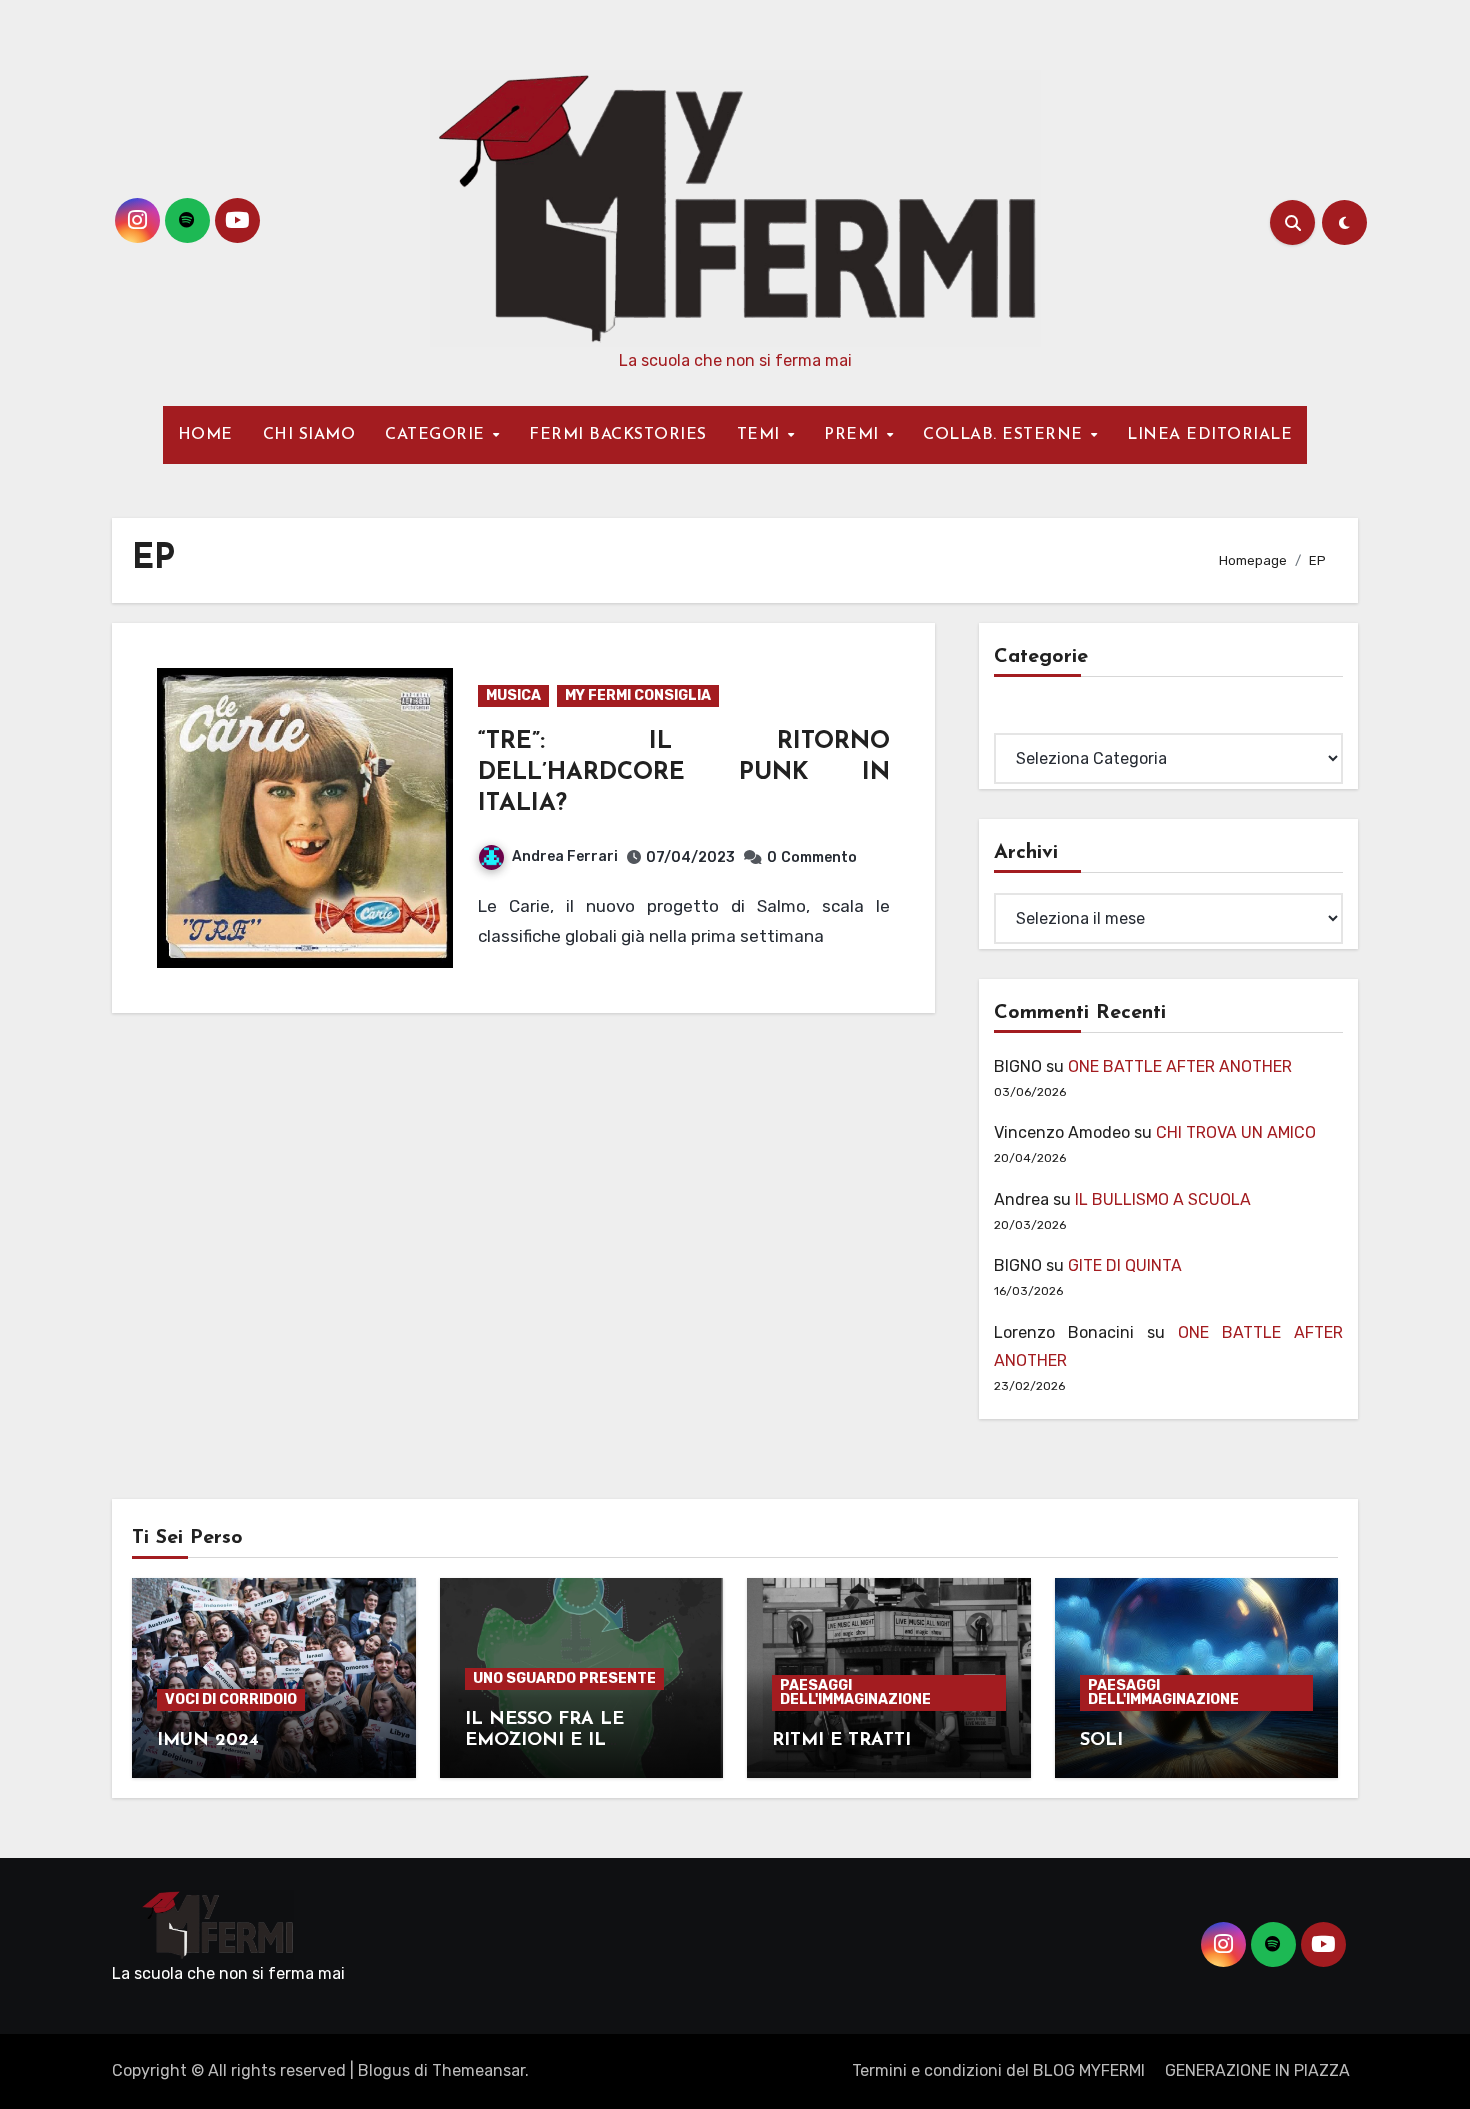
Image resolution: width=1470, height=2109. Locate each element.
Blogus (384, 2070)
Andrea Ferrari (565, 856)
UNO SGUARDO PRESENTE (564, 1678)
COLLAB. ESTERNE (1005, 435)
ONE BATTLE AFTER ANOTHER (1180, 1066)
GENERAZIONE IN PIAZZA (1257, 2070)
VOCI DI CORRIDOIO (231, 1699)
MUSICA (513, 695)
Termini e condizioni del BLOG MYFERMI (998, 2070)
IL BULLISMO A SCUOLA (1163, 1199)
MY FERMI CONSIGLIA (638, 695)
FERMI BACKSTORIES (618, 435)
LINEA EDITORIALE (1209, 435)
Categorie (1031, 718)
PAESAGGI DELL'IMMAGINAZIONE (855, 1692)
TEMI (761, 435)
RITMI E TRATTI (841, 1741)
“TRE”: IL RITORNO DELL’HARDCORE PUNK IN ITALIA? (684, 773)
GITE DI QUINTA (1125, 1265)
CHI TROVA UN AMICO (1236, 1132)
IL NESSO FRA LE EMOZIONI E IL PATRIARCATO (544, 1741)
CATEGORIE (437, 435)
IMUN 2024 (208, 1741)
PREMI (854, 435)
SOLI (1101, 1741)
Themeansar (478, 2070)
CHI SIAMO (309, 435)
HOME (205, 435)
